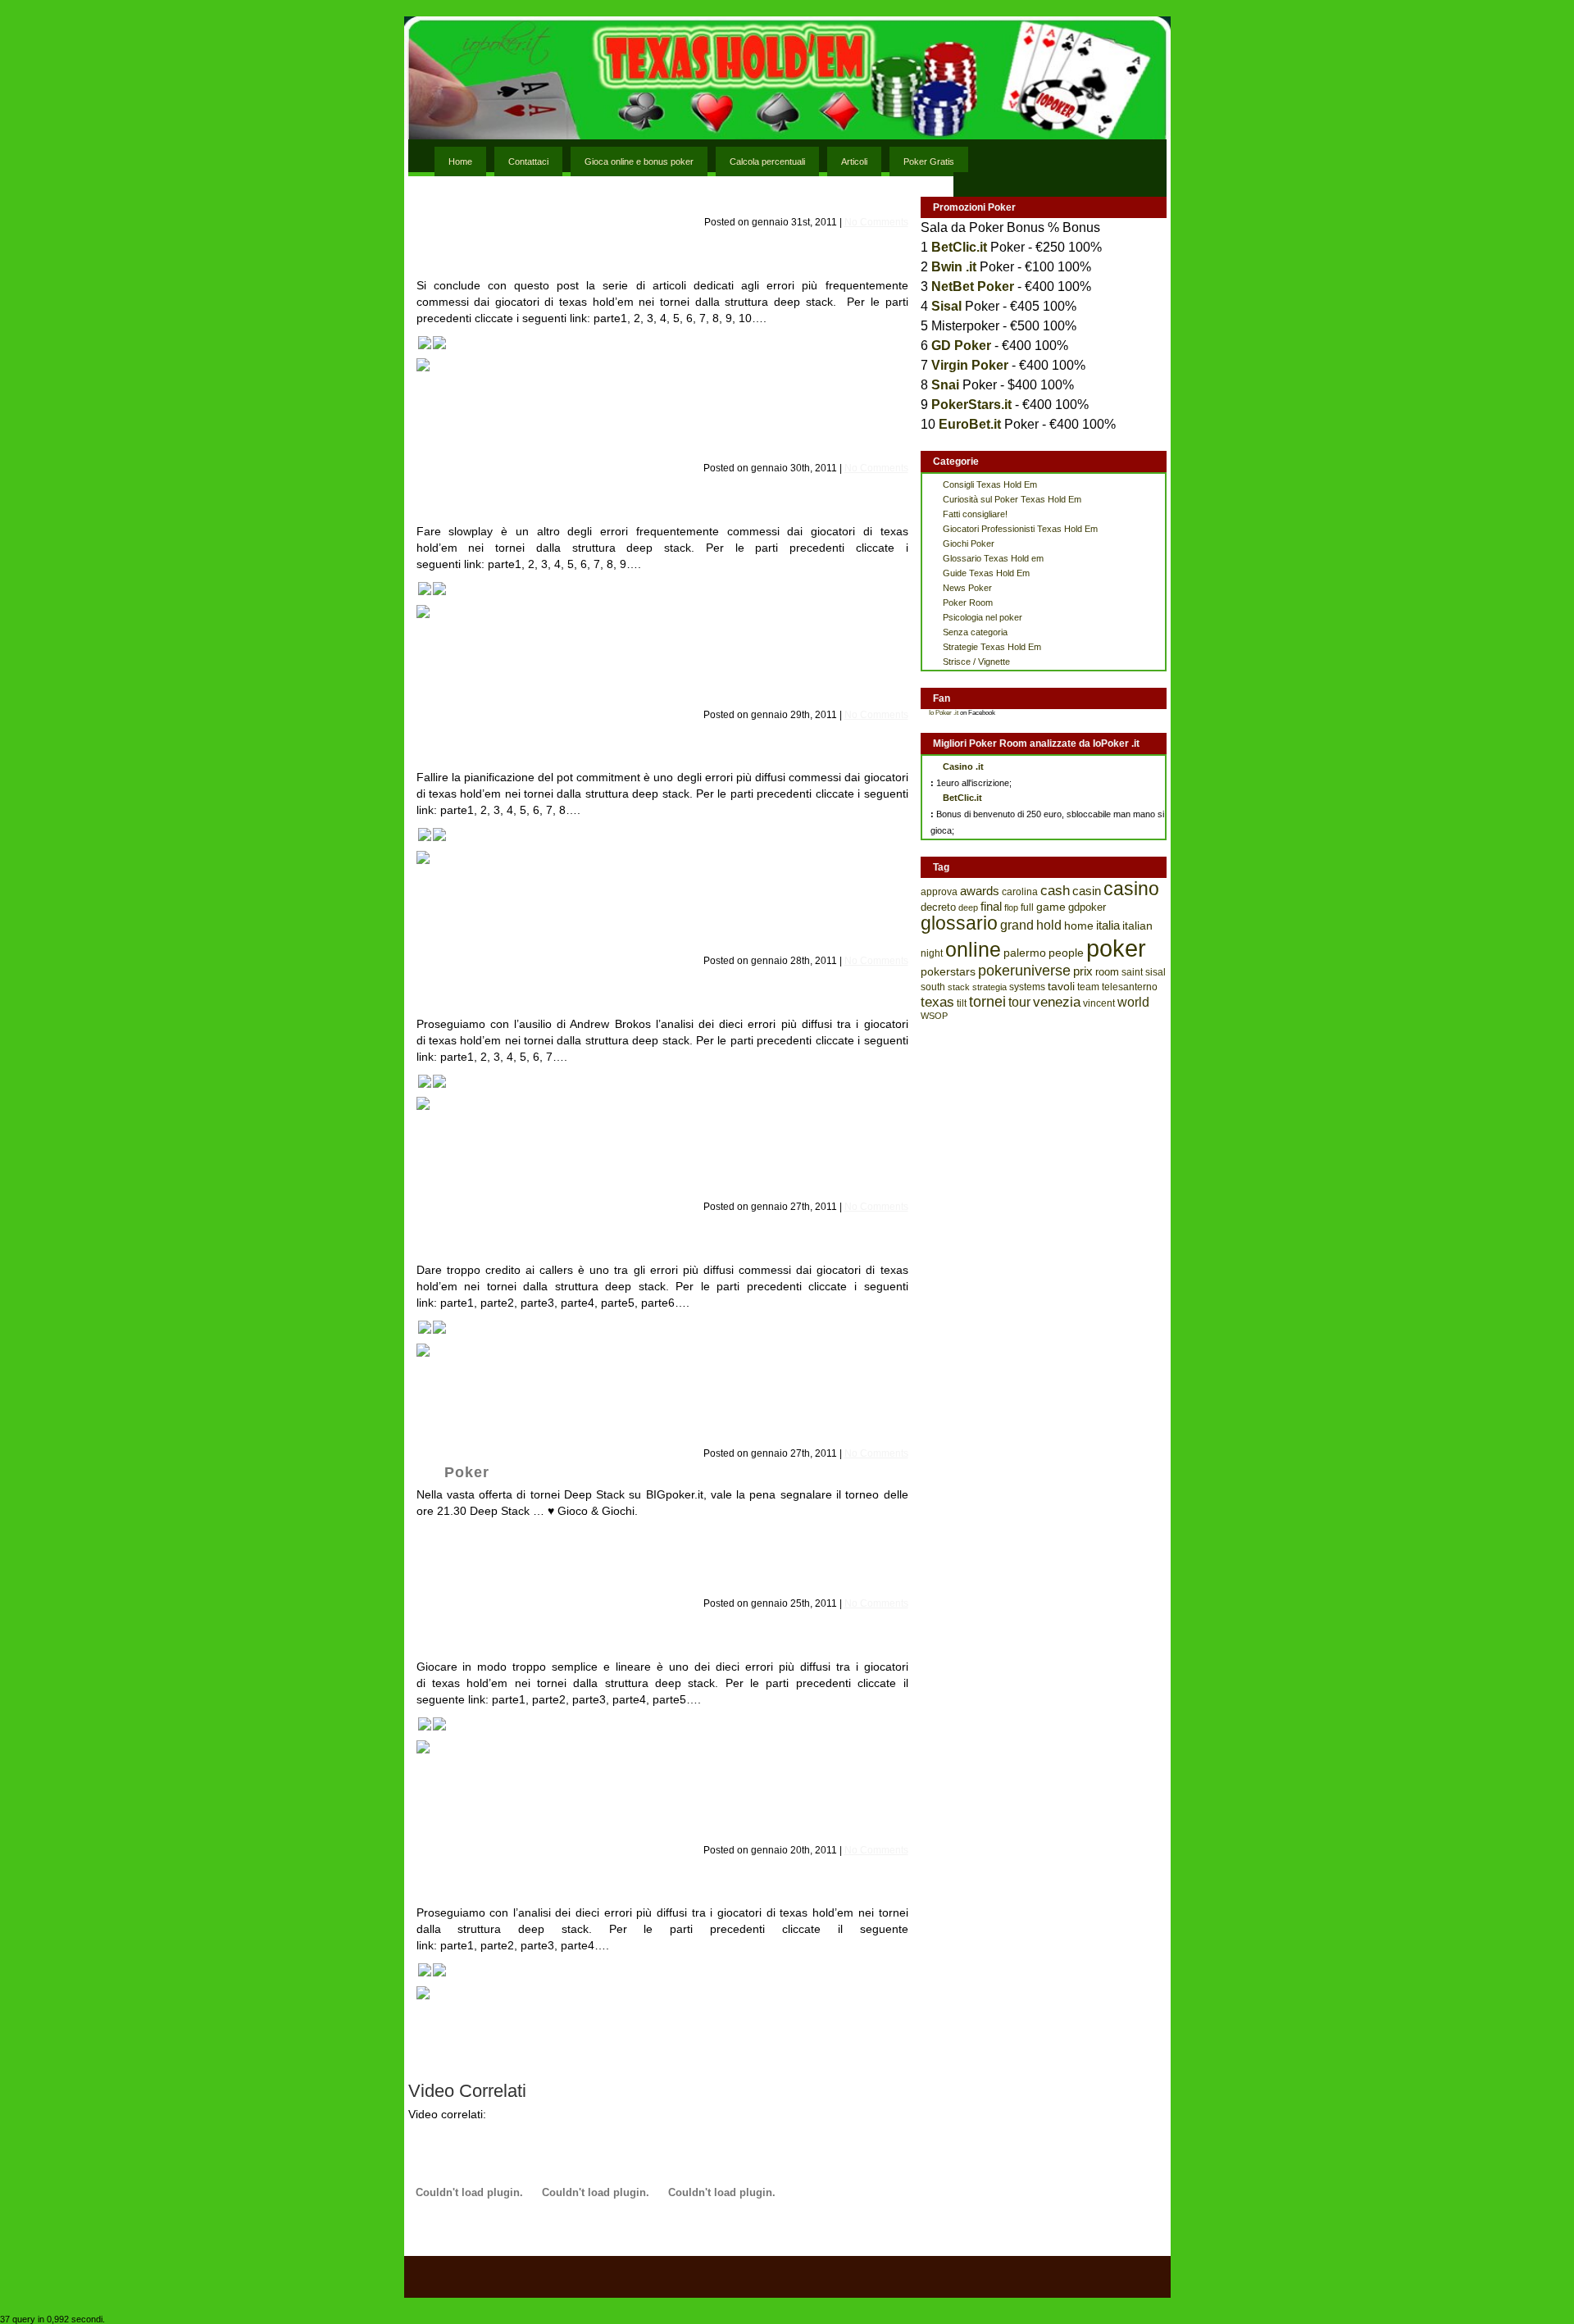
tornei (987, 1001)
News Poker (967, 588)
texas (937, 1002)
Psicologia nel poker (983, 617)
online (973, 950)
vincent (1099, 1003)
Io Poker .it (944, 713)
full (1027, 907)
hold (1049, 925)
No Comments (876, 222)
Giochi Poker (969, 543)
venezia (1057, 1002)
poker (1116, 948)
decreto (938, 907)
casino (1131, 889)
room (1107, 972)
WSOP (934, 1016)
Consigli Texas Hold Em (990, 484)
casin (1087, 891)
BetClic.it (959, 247)
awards (980, 891)
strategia (989, 987)
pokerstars (948, 971)
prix (1083, 971)
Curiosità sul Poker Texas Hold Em (1012, 499)
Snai (945, 385)
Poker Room (968, 603)
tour (1019, 1002)
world (1133, 1002)
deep (968, 907)
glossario (959, 923)
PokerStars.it (971, 405)
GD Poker (961, 346)
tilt (962, 1003)
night (932, 953)
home (1079, 926)
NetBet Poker (973, 287)
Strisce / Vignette (976, 662)
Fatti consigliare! (975, 514)
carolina (1020, 892)
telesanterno (1130, 987)
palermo (1025, 953)
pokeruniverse (1024, 971)
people (1066, 953)
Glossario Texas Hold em (993, 558)
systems (1027, 987)
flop (1011, 907)
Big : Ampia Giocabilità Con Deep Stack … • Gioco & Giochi (655, 1472)
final (991, 907)
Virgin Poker (970, 365)
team (1088, 987)
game (1051, 907)
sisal (1155, 972)
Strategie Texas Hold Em (992, 647)
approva (939, 892)
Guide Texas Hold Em (986, 573)
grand (1017, 925)
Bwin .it (954, 267)
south (933, 987)
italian (1137, 926)
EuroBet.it (970, 424)
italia (1108, 925)
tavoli (1061, 986)
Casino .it (963, 766)
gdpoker (1087, 907)
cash (1055, 891)
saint (1132, 972)
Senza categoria (975, 632)
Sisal (946, 306)
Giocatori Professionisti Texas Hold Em (1020, 529)
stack (959, 987)
